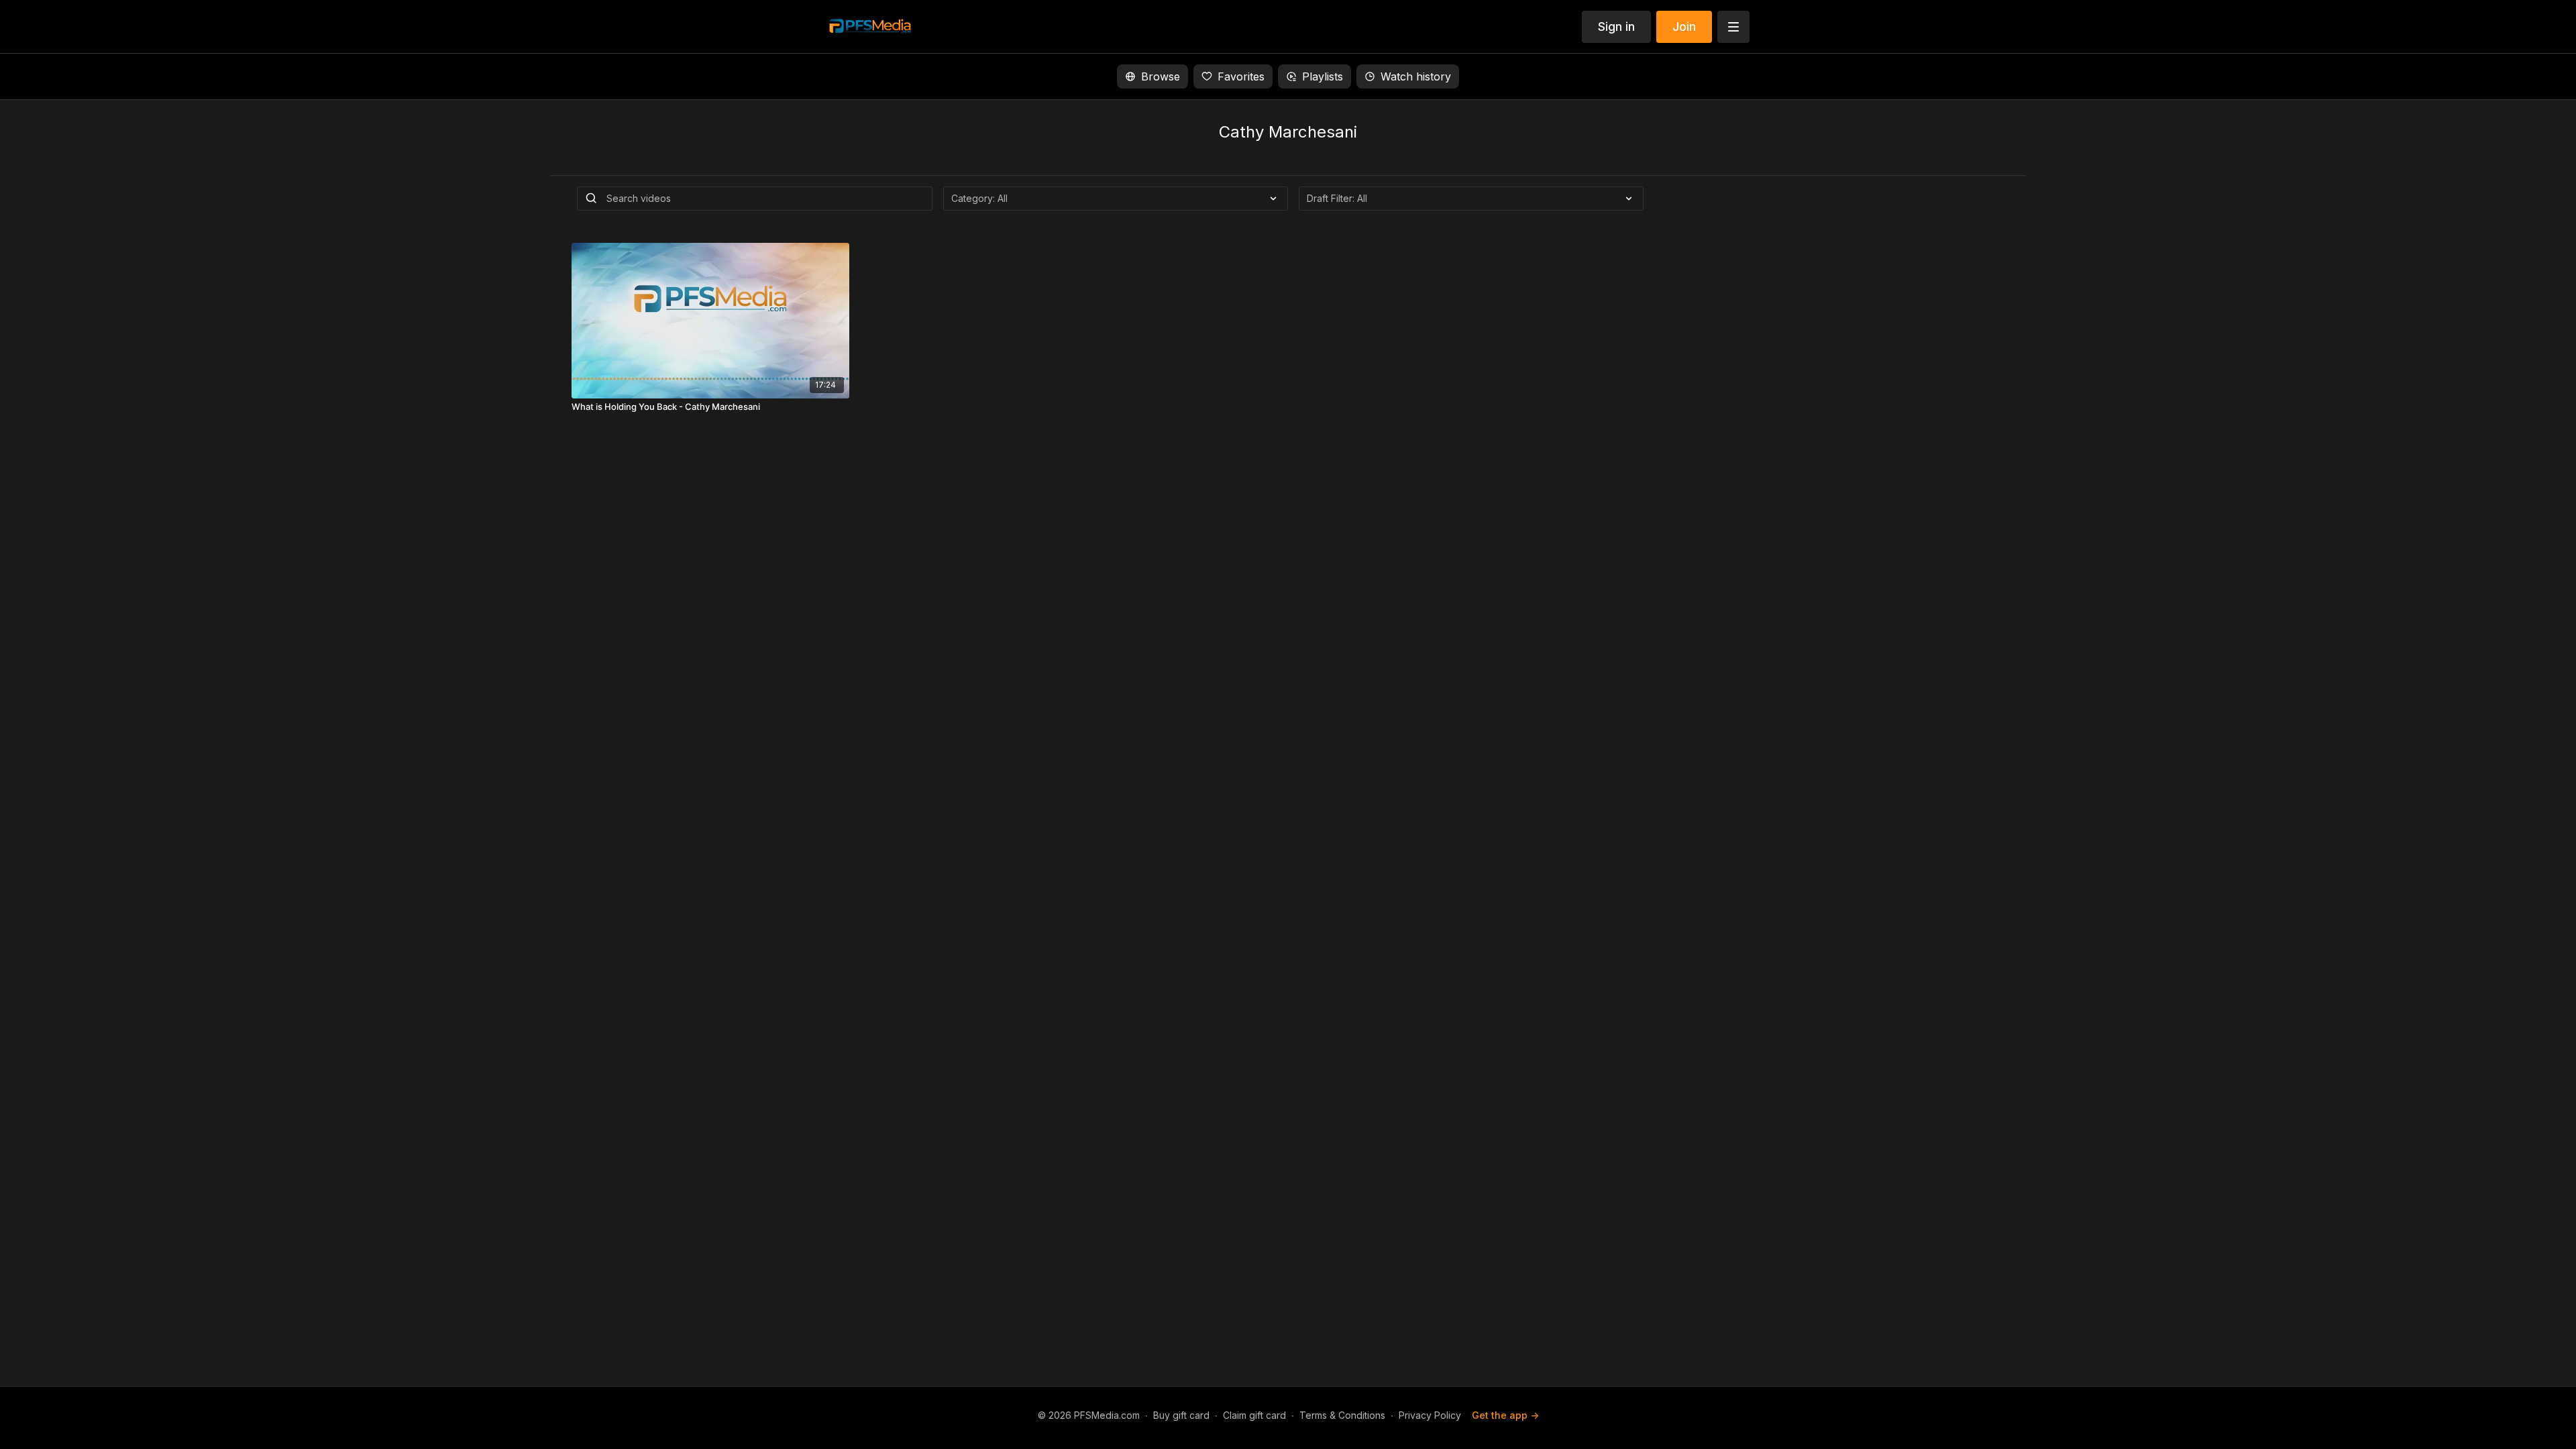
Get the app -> (1505, 1415)
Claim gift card (1254, 1415)
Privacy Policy (1430, 1415)
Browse (1161, 76)
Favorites (1241, 76)
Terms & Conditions (1342, 1415)
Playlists (1323, 76)
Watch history (1416, 76)
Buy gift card (1181, 1415)
